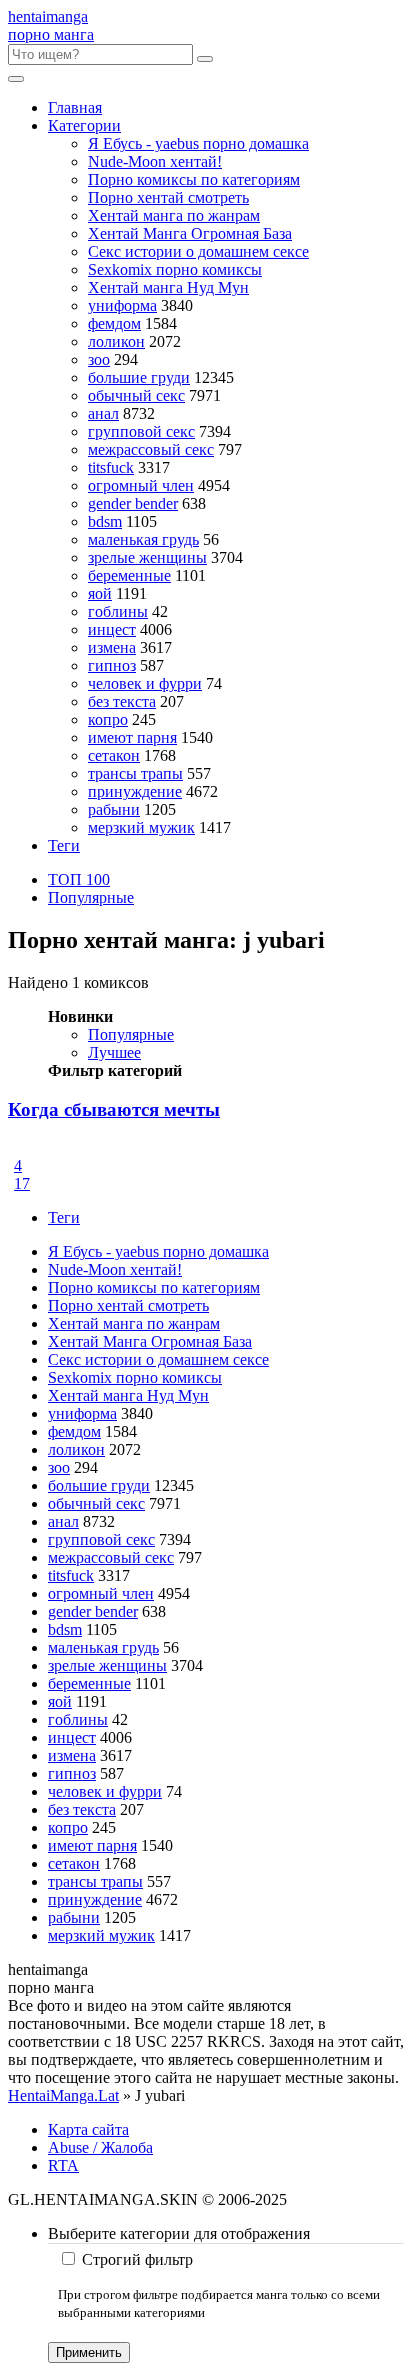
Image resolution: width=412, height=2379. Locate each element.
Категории (84, 125)
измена (112, 647)
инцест (112, 629)
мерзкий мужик (141, 827)
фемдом (114, 323)
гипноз (112, 665)
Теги (64, 845)
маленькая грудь (143, 539)
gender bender (133, 503)
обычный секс (136, 395)
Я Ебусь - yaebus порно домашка (198, 143)
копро (108, 719)
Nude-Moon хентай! (155, 161)
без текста (122, 701)
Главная (75, 107)
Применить (89, 2352)
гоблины (118, 611)
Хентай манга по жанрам (174, 215)
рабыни (114, 809)
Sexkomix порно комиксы (175, 269)
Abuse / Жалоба (100, 2147)
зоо (99, 359)
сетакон (114, 755)
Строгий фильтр (137, 2259)
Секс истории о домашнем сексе (198, 251)
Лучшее (114, 1052)
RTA (63, 2165)
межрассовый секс (151, 449)
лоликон (116, 341)
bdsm (105, 521)
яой (100, 593)
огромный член (141, 485)
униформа (122, 305)
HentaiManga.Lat (63, 2095)
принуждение (135, 791)
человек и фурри (145, 683)
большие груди (139, 377)
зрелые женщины (147, 557)
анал (103, 413)
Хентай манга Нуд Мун (168, 287)
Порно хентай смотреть (168, 197)
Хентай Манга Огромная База (190, 233)
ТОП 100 (79, 879)
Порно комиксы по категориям (194, 179)
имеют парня (132, 737)
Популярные (91, 897)
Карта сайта (88, 2129)
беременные (129, 575)
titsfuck (111, 467)
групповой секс (141, 431)
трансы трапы (135, 773)
